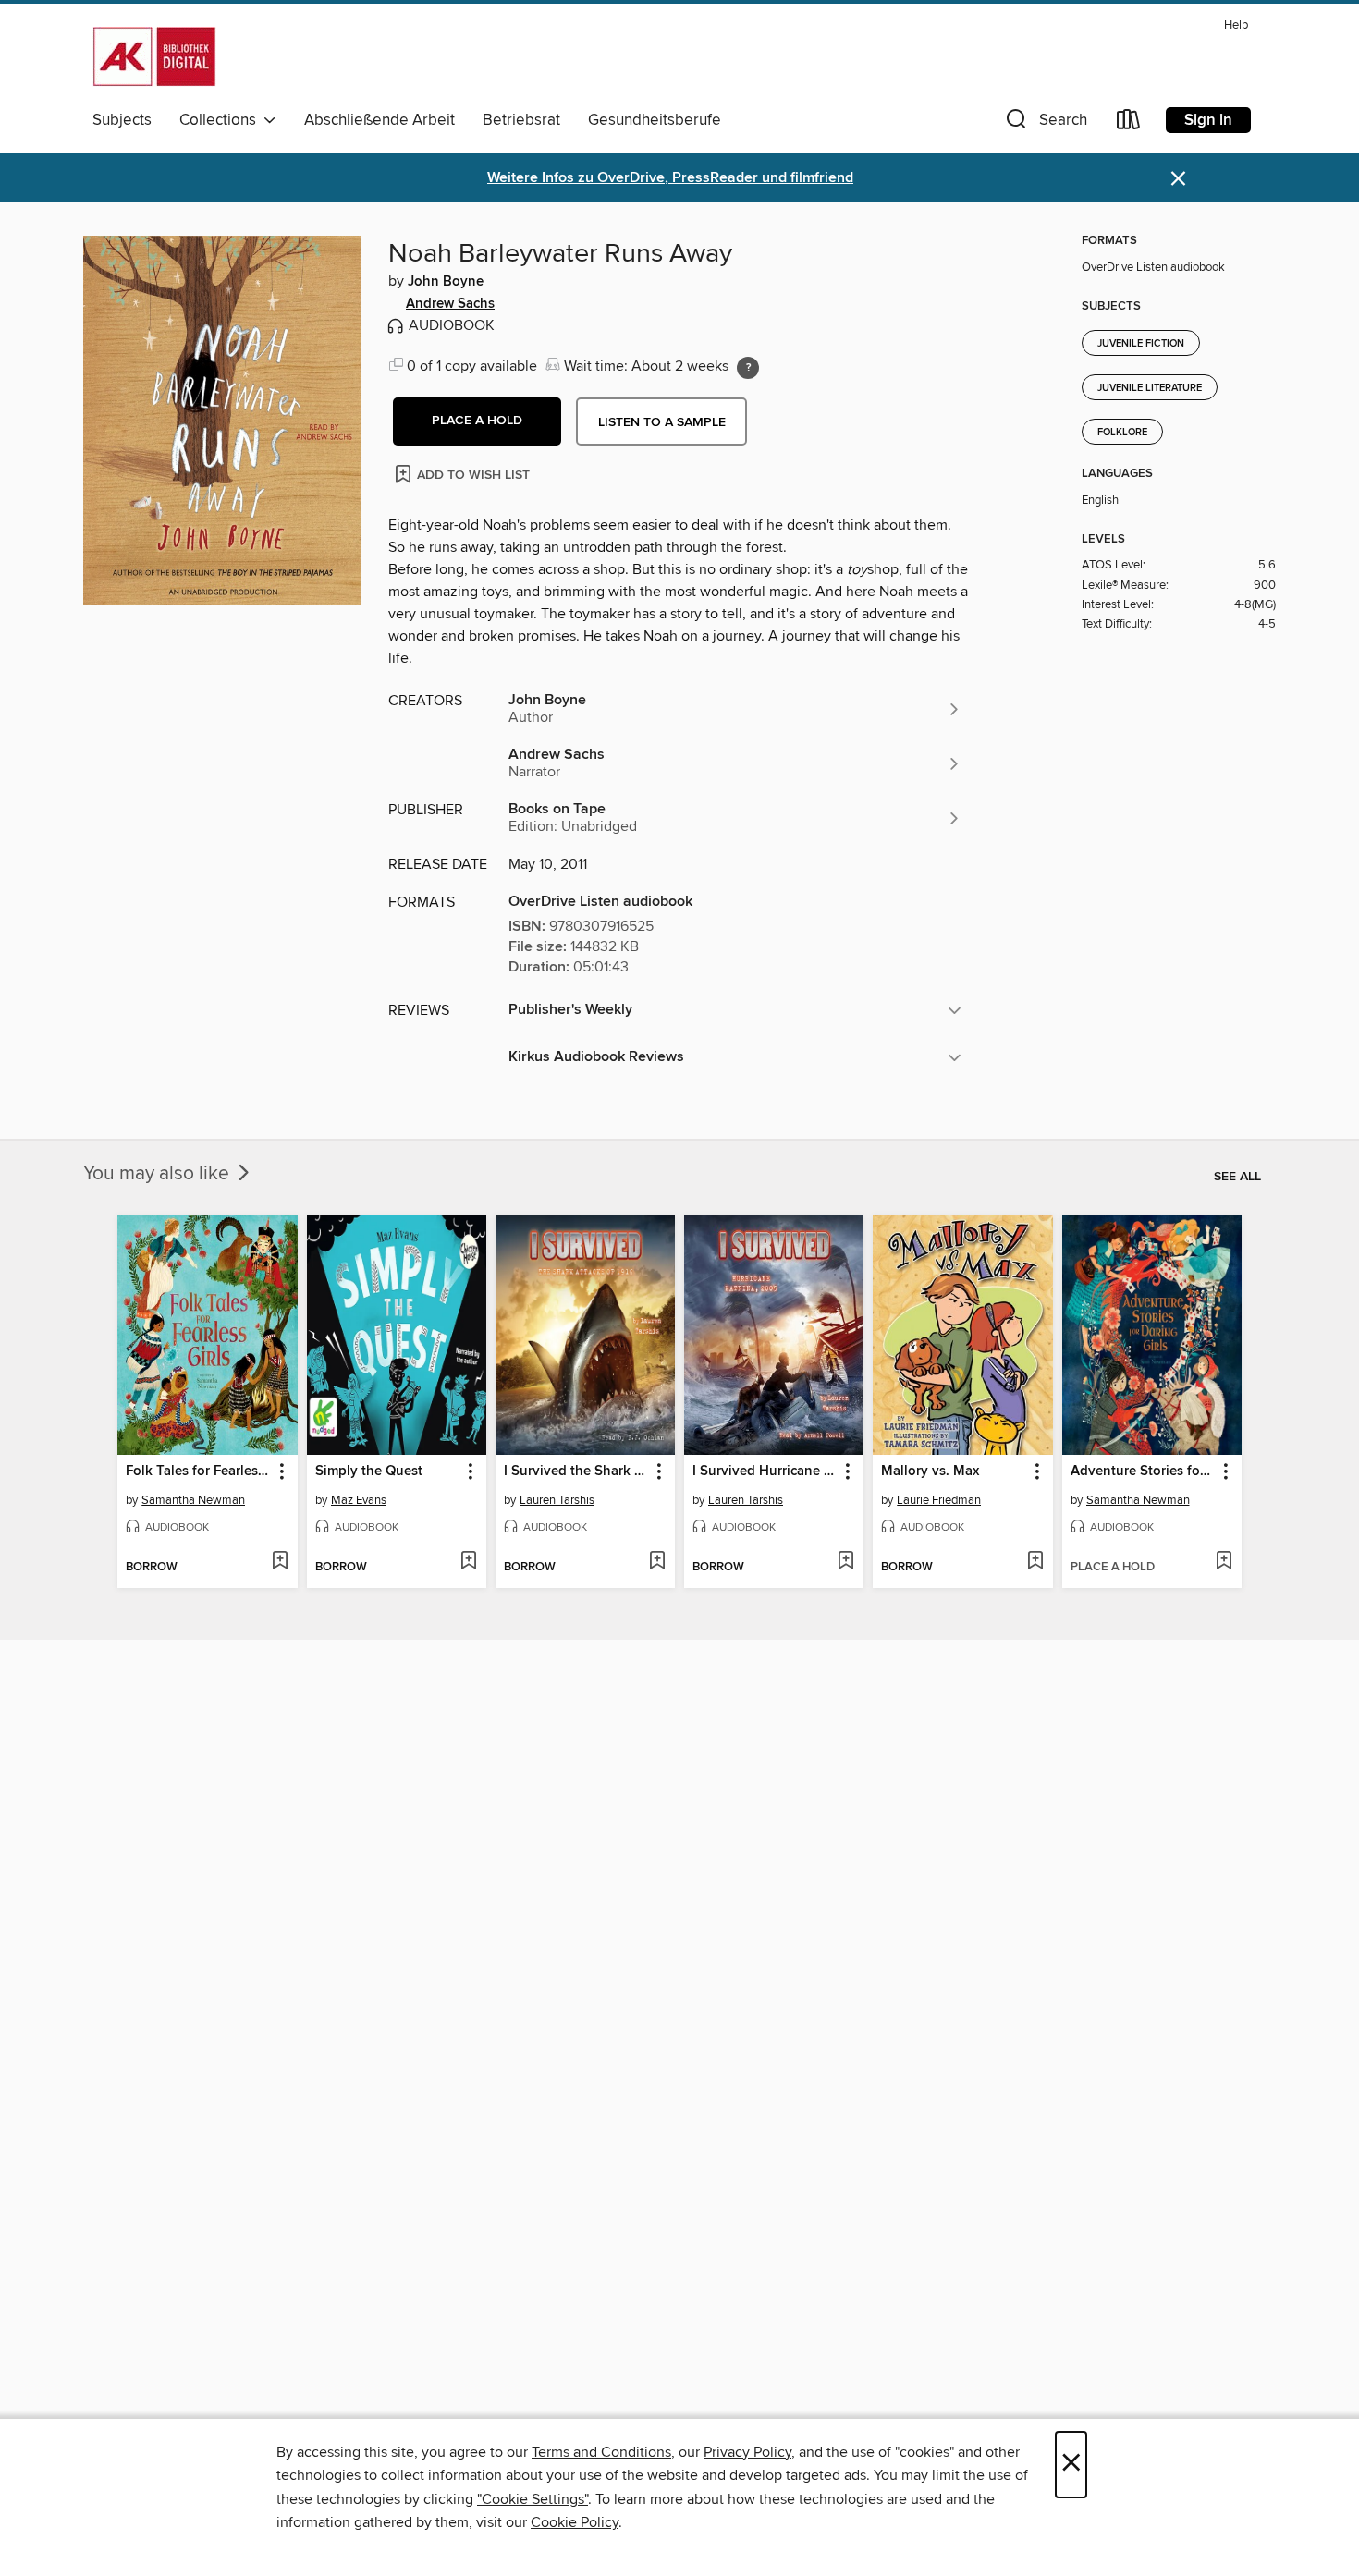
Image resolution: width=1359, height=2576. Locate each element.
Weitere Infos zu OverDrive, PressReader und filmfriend (670, 178)
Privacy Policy (747, 2452)
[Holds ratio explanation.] (748, 368)
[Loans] (1129, 123)
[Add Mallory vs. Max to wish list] (1035, 1562)
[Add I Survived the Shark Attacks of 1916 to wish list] (657, 1562)
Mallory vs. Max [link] (930, 1471)
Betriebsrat (521, 120)
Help (1236, 25)
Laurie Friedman (939, 1500)
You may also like (159, 1174)
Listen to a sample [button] (662, 422)
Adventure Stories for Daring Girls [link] (1143, 1471)
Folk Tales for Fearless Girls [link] (198, 1471)
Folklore (1122, 433)
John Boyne (446, 282)
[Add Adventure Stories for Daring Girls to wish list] (1224, 1562)
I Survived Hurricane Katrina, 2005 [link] (765, 1471)
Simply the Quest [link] (369, 1471)
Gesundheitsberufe (655, 120)
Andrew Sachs (450, 304)
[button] (1045, 123)
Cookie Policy (575, 2522)
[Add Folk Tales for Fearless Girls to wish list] (280, 1562)
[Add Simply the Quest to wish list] (468, 1562)
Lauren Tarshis (557, 1500)
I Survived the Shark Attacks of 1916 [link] (576, 1471)
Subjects (122, 120)
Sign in (1208, 120)
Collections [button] (221, 120)
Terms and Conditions (601, 2452)
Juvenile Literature (1150, 388)
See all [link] (1237, 1177)
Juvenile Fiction (1141, 344)
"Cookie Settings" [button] (533, 2499)
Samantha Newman (193, 1500)
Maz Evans (359, 1500)
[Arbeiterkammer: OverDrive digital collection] (154, 56)
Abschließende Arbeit (380, 120)
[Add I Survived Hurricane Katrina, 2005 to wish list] (845, 1562)
